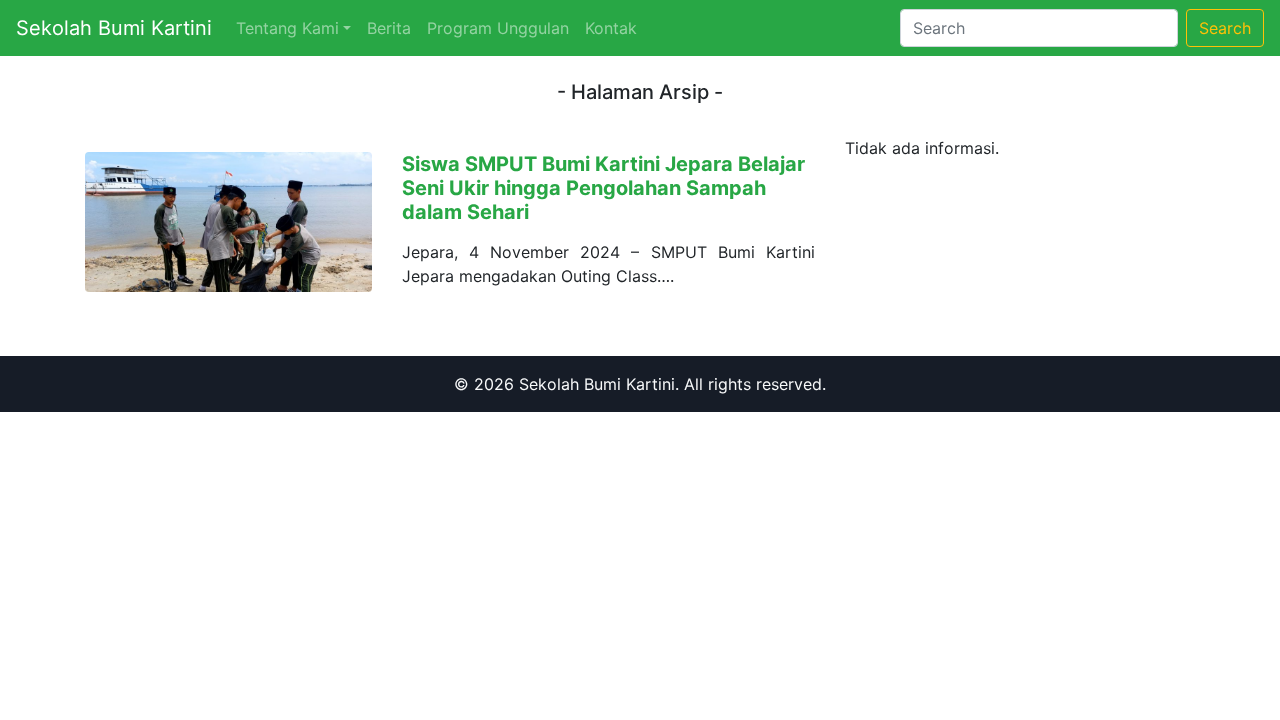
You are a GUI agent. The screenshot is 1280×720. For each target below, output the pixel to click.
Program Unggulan (498, 28)
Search (1225, 28)
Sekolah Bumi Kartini (114, 28)
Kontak (611, 28)
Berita (389, 28)
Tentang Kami (287, 28)
